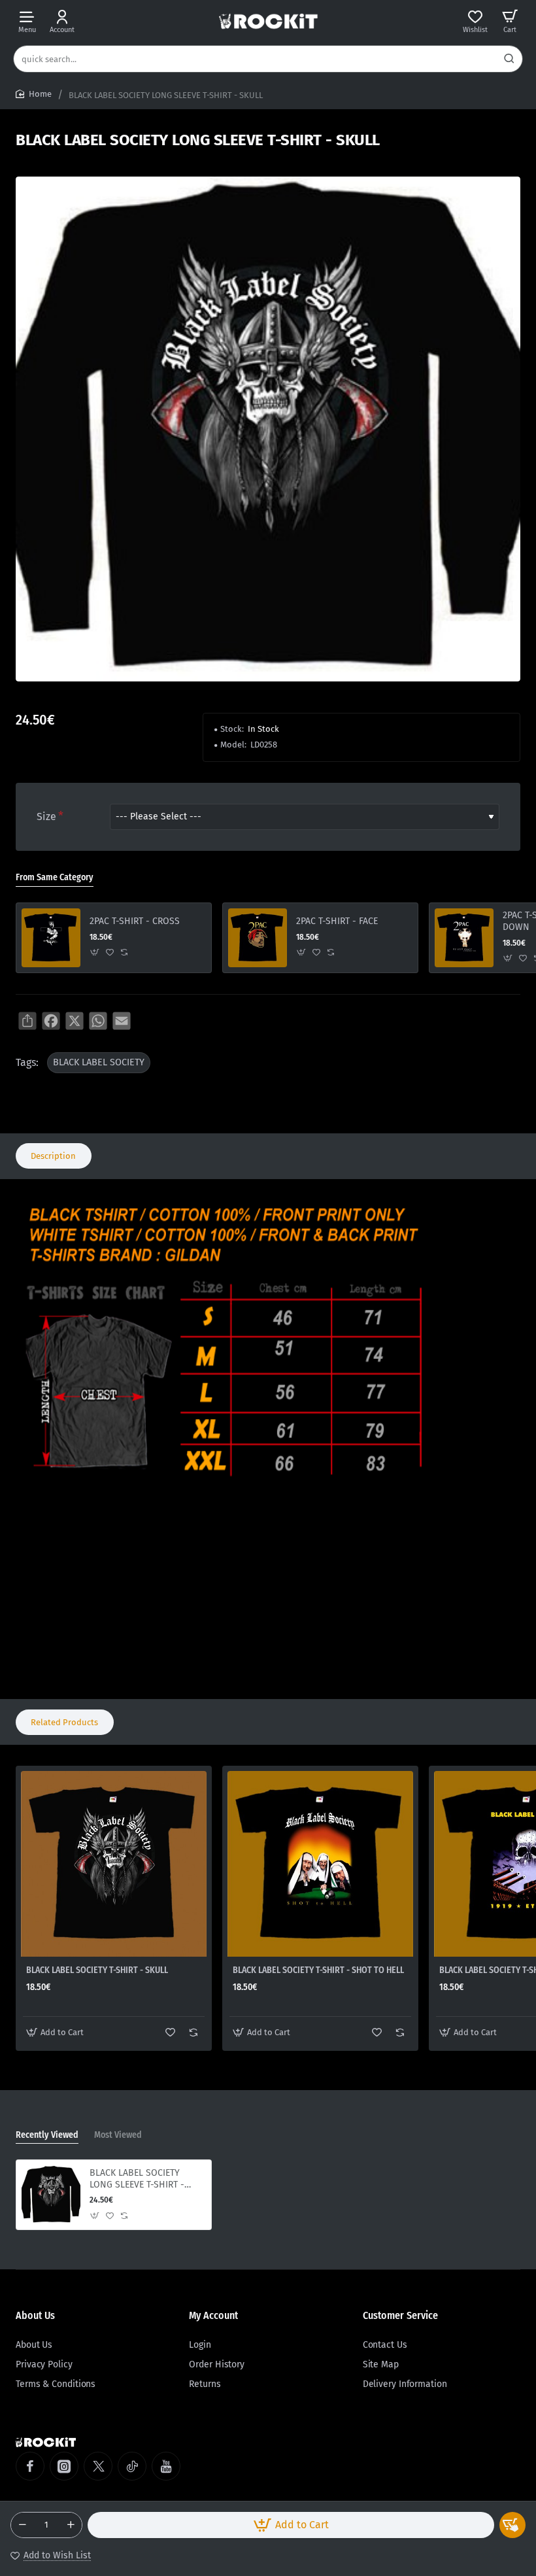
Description (53, 1156)
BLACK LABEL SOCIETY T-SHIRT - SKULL (97, 1970)
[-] (22, 2525)
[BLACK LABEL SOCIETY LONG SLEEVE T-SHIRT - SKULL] (51, 2195)
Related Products (64, 1722)
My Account (213, 2315)
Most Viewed (118, 2135)
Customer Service (400, 2315)
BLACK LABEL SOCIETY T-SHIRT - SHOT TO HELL (318, 1970)
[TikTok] (132, 2466)
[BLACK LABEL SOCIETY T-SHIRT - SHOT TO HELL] (320, 1864)
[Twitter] (98, 2466)
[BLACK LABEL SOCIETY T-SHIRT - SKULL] (114, 1864)
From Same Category (55, 877)
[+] (71, 2525)
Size (46, 816)
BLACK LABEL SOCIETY (99, 1062)
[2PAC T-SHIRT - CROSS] (51, 938)
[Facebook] (30, 2466)
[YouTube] (166, 2466)
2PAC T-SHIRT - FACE (337, 921)
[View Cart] (510, 21)
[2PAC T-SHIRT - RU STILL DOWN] (464, 938)
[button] (291, 2525)
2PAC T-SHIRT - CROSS (135, 921)
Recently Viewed (47, 2135)
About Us (35, 2315)
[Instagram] (64, 2466)
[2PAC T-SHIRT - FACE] (258, 938)
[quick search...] (509, 59)
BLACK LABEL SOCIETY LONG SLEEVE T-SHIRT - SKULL (137, 2179)
